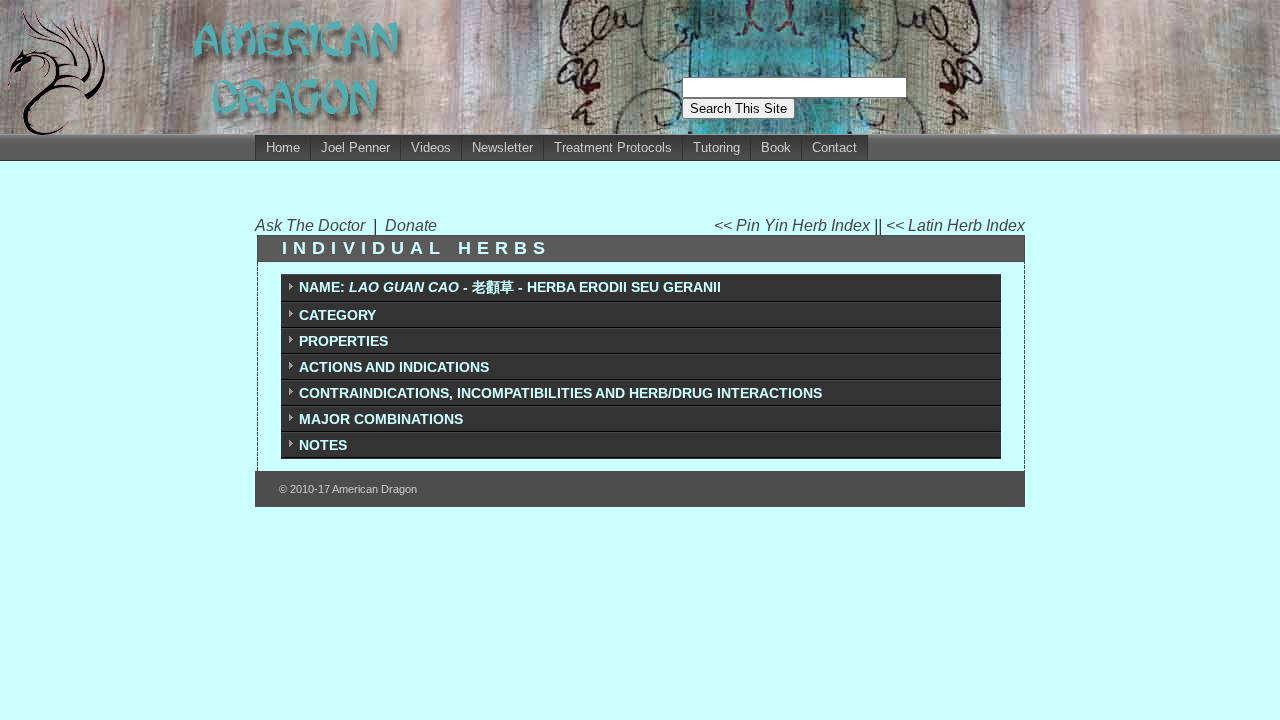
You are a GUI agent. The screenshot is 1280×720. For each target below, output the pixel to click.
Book (776, 147)
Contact (834, 147)
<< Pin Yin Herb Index (794, 225)
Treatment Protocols (613, 147)
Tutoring (716, 147)
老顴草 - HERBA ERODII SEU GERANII (510, 287)
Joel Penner (355, 147)
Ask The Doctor (314, 225)
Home (283, 147)
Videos (431, 147)
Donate (411, 225)
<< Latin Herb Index (955, 225)
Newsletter (502, 147)
